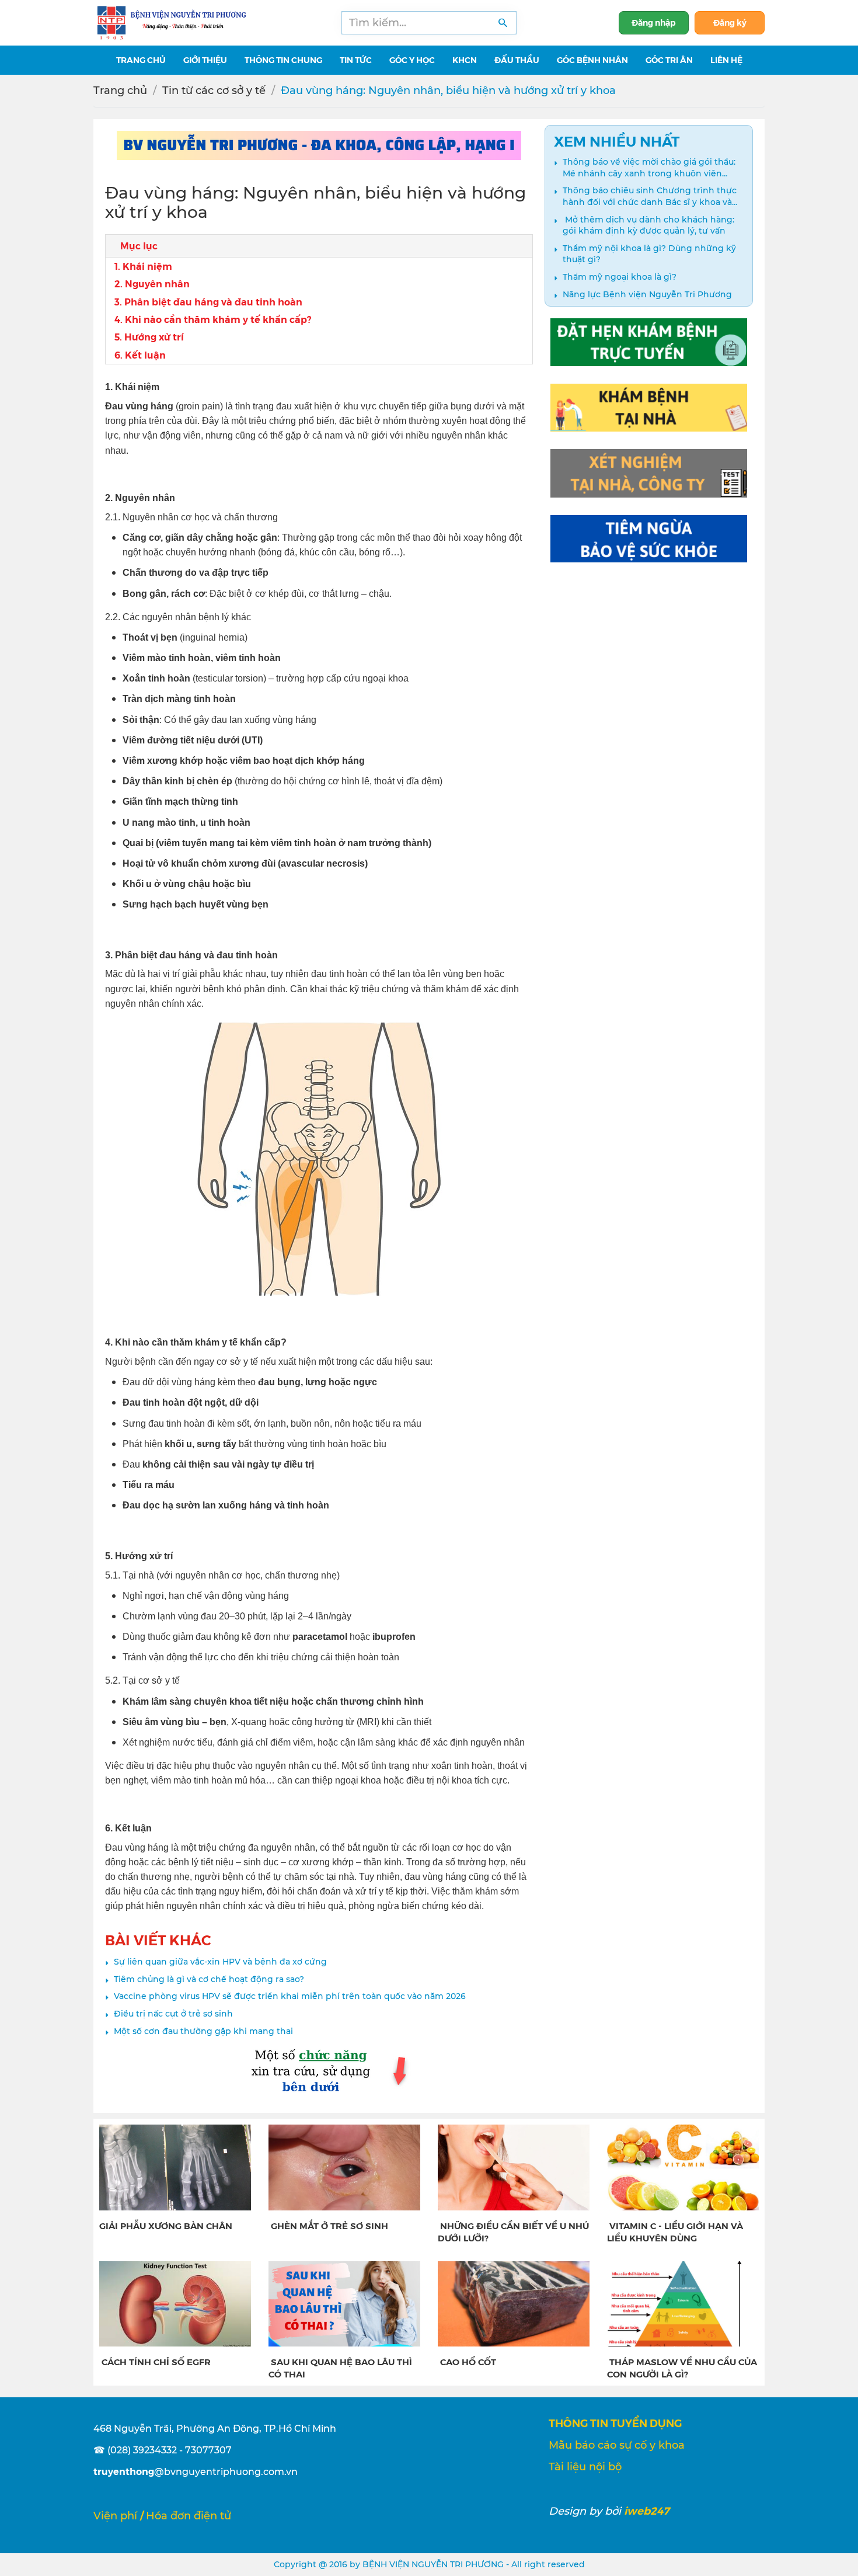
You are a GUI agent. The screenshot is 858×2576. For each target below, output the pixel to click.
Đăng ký (730, 22)
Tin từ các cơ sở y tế (214, 91)
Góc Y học (412, 60)
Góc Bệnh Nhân (592, 60)
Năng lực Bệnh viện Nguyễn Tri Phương (647, 294)
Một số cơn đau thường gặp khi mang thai (203, 2031)
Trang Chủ (141, 60)
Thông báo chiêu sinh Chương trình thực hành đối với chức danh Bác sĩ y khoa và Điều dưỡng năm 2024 (650, 197)
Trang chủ (120, 91)
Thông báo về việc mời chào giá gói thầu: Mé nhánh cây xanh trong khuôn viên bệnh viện (649, 168)
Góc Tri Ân (669, 60)
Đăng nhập (654, 22)
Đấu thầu (517, 60)
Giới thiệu (205, 60)
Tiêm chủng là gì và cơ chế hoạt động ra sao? (209, 1979)
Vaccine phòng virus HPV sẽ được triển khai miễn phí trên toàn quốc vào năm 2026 (290, 1996)
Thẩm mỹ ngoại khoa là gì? (620, 277)
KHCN (465, 60)
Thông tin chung (283, 60)
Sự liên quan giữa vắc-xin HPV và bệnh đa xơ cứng (220, 1962)
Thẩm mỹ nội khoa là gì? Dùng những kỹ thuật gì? (649, 254)
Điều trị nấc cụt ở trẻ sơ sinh (173, 2014)
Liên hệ (726, 60)
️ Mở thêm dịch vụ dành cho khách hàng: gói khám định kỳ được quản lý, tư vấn (648, 225)
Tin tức (356, 60)
